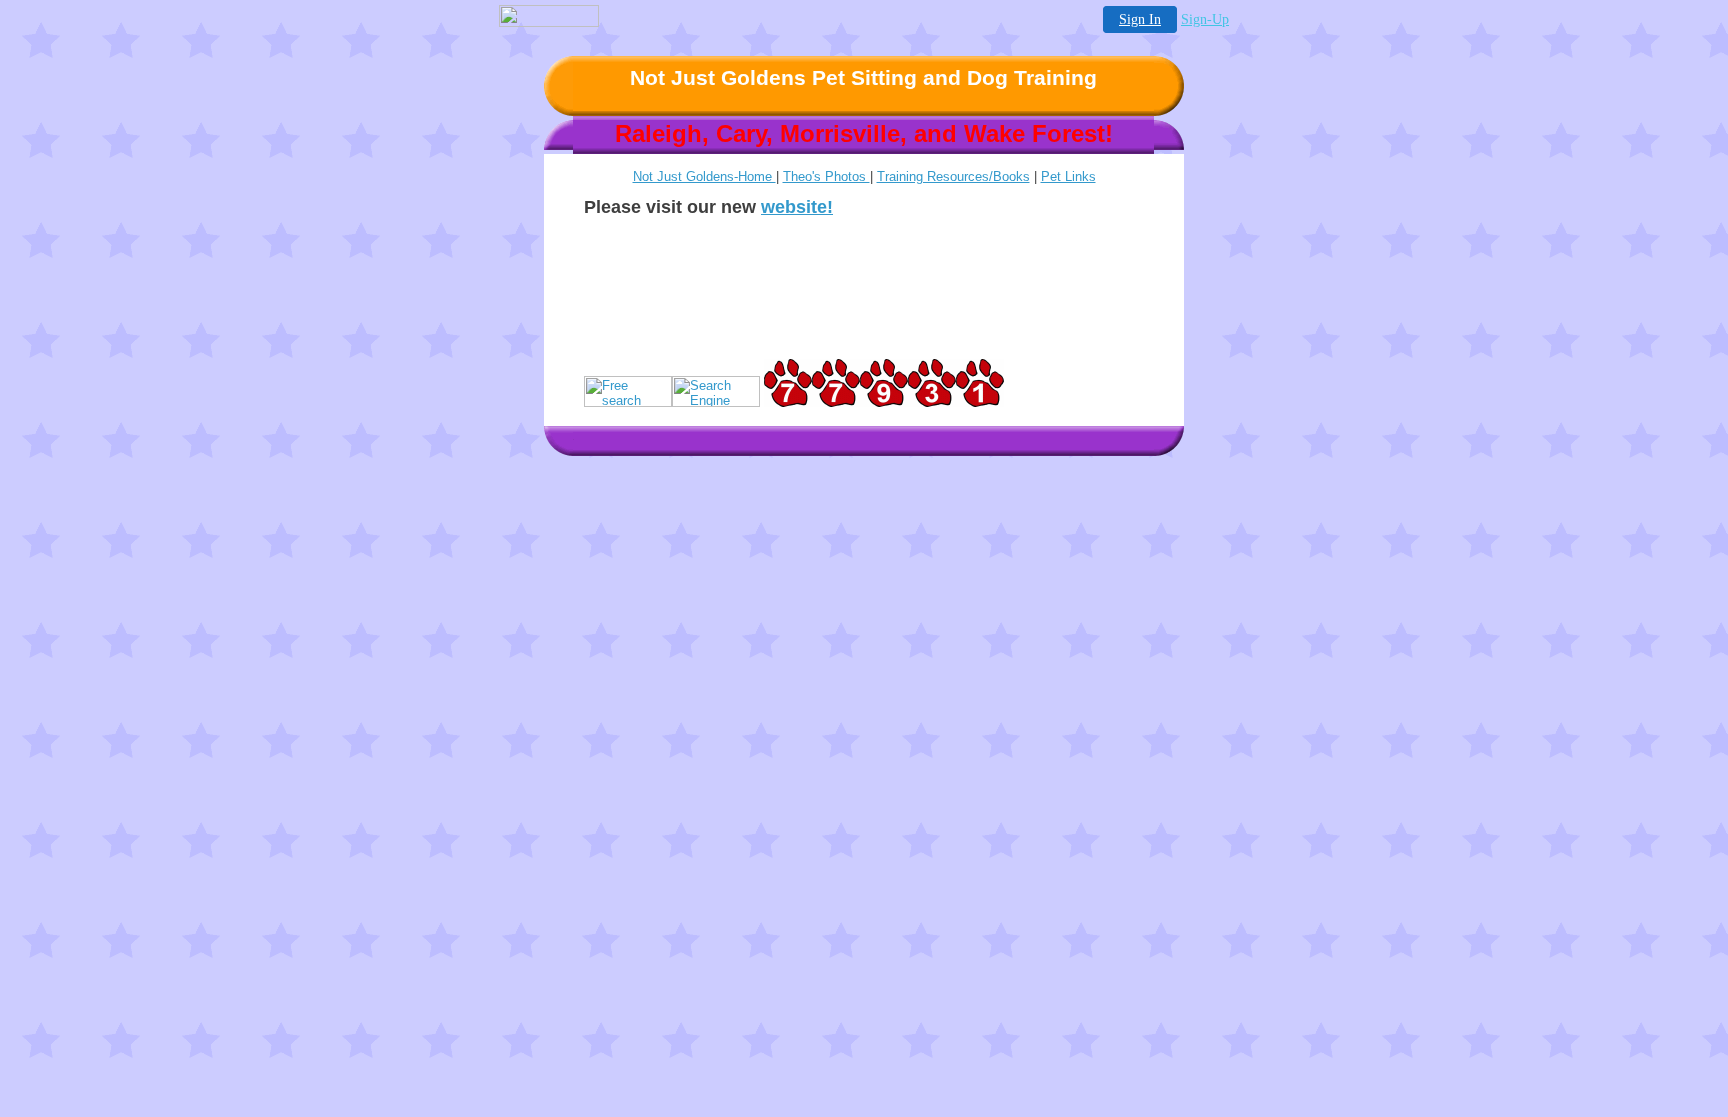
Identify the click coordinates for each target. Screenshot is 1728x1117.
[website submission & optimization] (628, 402)
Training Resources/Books (953, 176)
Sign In (1140, 19)
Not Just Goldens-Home (704, 176)
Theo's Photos (826, 176)
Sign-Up (1205, 19)
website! (797, 207)
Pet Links (1068, 176)
